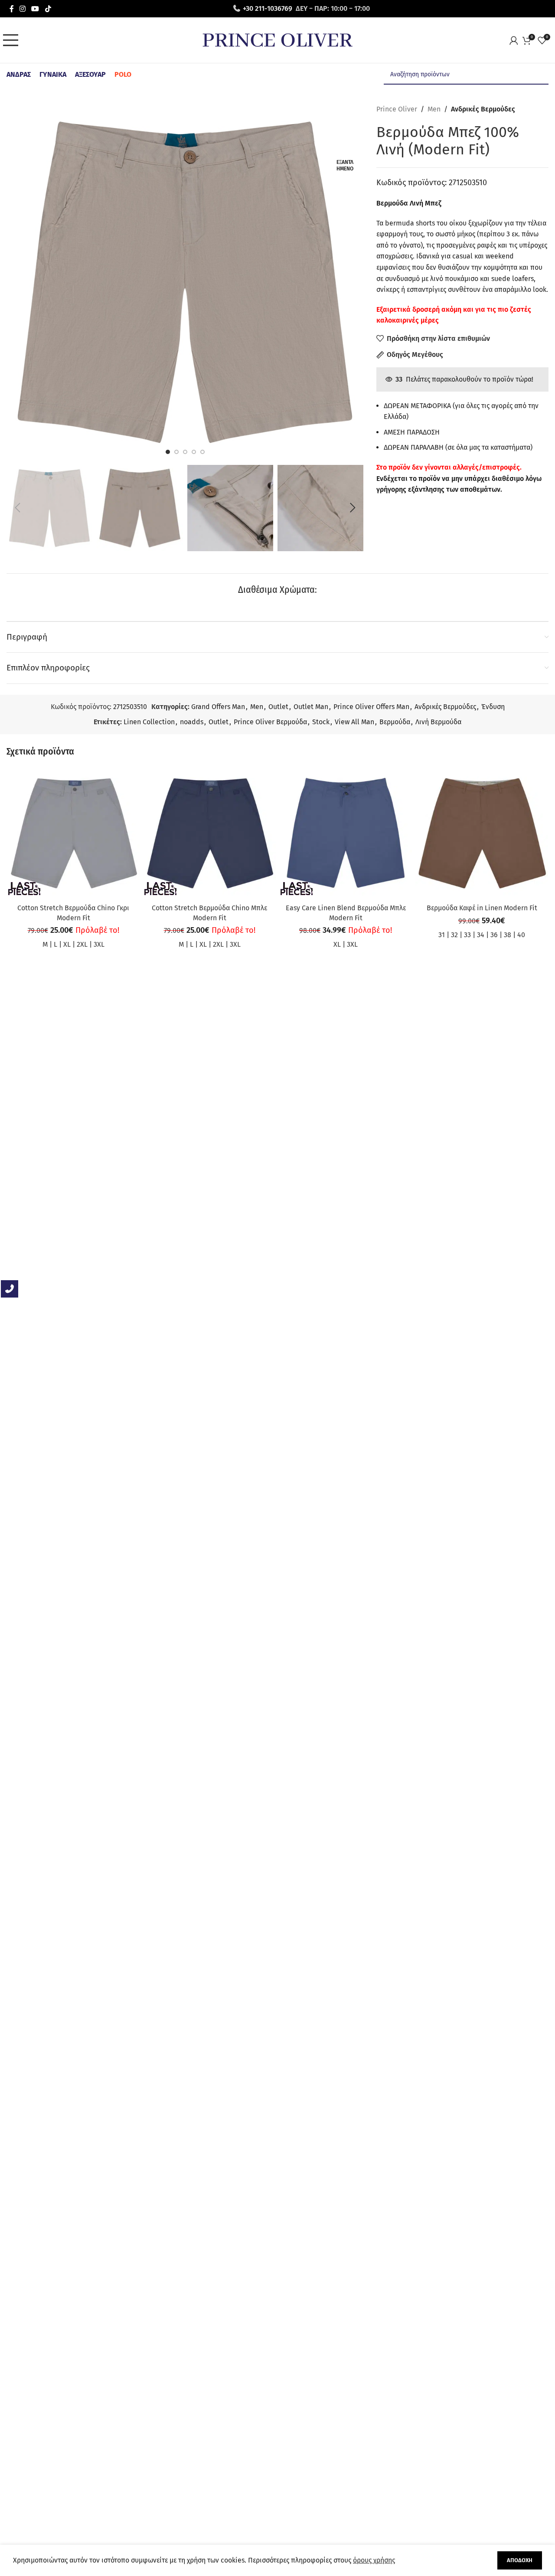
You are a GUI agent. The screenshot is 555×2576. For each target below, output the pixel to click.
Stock (321, 722)
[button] (17, 508)
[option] (168, 452)
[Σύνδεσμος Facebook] (11, 8)
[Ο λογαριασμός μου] (516, 40)
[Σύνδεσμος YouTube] (35, 8)
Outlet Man (311, 707)
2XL (82, 944)
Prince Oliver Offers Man (371, 707)
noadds (192, 722)
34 (481, 935)
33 (467, 935)
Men (434, 109)
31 (442, 935)
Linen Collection (149, 722)
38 (508, 935)
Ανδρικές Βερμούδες (483, 109)
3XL (99, 944)
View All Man (354, 722)
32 (454, 935)
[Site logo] (277, 40)
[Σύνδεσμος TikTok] (48, 8)
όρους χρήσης (374, 2560)
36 (494, 935)
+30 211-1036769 (268, 8)
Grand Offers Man (218, 707)
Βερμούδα (395, 722)
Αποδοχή (520, 2560)
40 (521, 935)
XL (67, 944)
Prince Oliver (397, 109)
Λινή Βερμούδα (438, 722)
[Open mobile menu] (13, 40)
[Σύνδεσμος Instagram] (22, 8)
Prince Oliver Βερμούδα (270, 722)
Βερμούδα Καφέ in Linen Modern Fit (482, 908)
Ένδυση (493, 707)
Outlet (278, 707)
